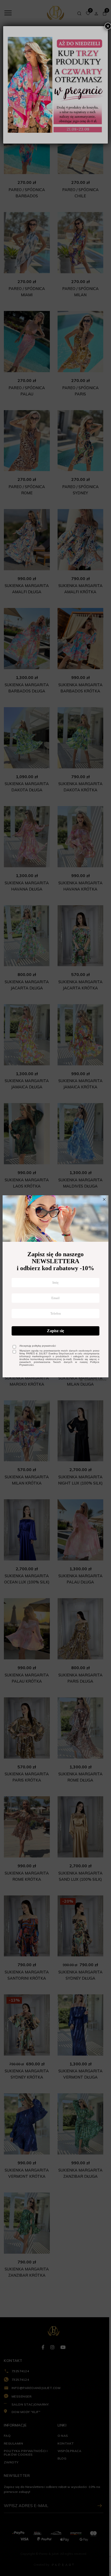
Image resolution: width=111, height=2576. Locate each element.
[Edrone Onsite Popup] (55, 1288)
